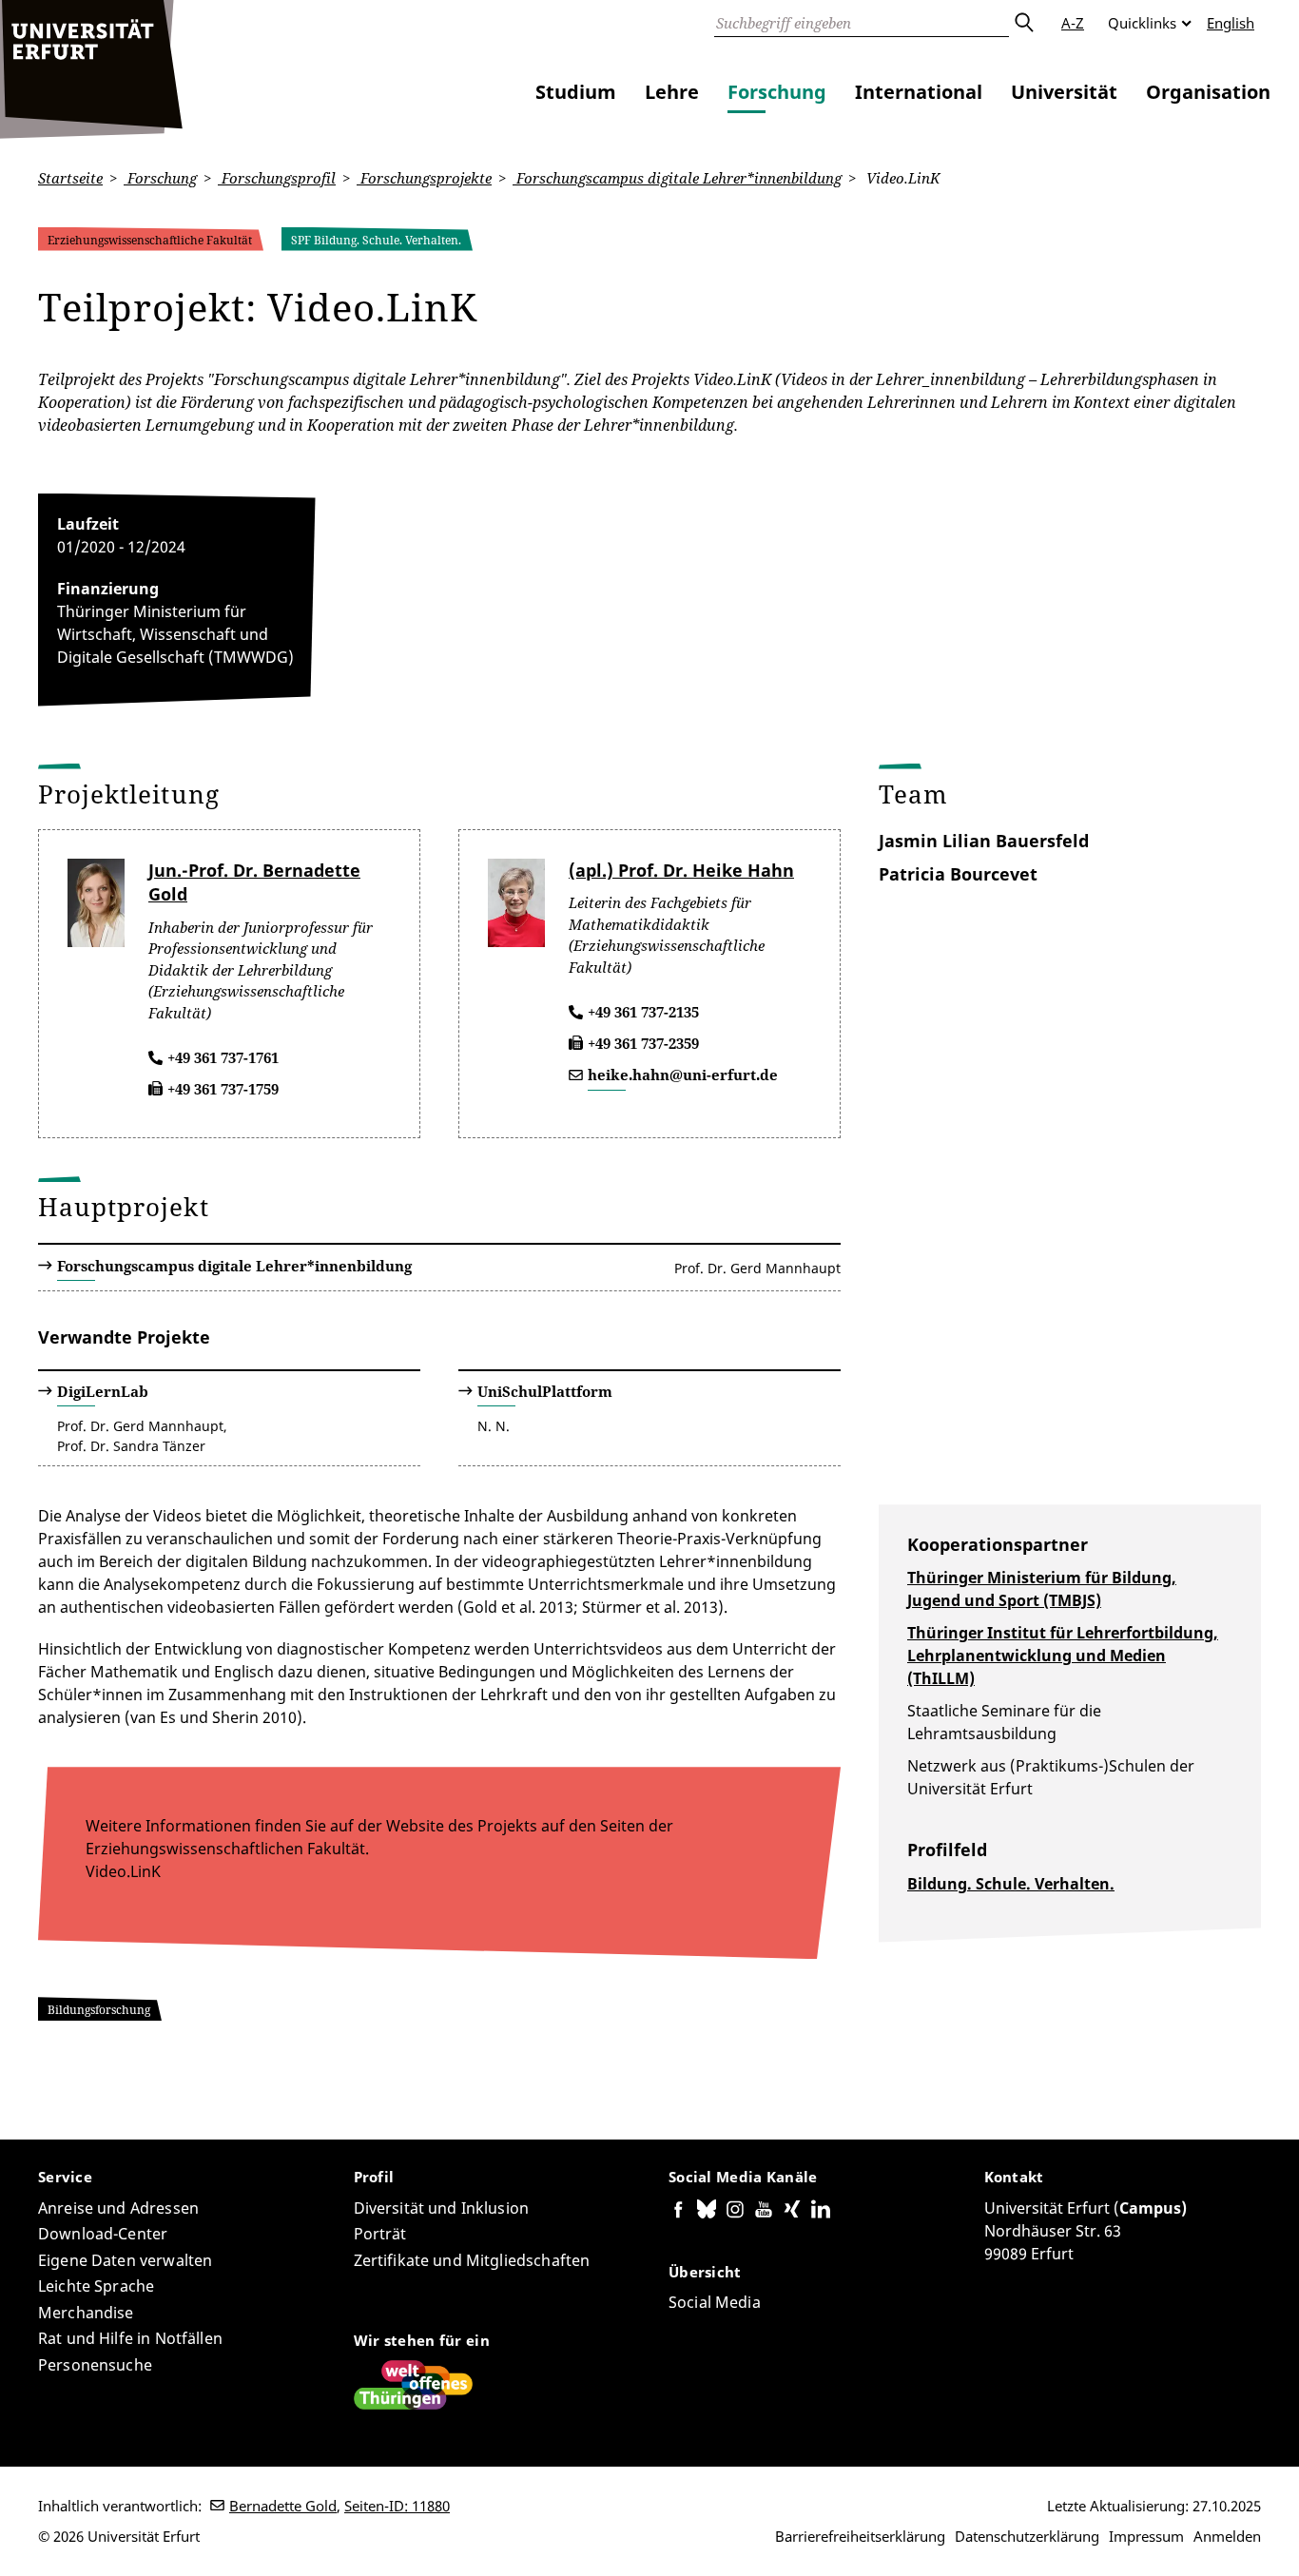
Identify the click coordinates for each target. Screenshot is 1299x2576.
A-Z (1073, 23)
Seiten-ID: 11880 (397, 2506)
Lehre (672, 92)
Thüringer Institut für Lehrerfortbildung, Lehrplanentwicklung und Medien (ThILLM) (1063, 1656)
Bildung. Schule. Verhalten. (1011, 1884)
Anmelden (1227, 2536)
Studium (576, 92)
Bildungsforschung (99, 2010)
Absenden (1023, 23)
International (919, 92)
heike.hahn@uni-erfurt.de (683, 1075)
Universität (1064, 92)
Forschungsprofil (277, 178)
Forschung (777, 92)
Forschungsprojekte (424, 178)
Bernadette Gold (283, 2506)
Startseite (70, 178)
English (1231, 23)
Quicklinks (1142, 23)
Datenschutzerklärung (1027, 2536)
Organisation (1208, 92)
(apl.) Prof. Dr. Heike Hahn (681, 870)
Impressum (1146, 2536)
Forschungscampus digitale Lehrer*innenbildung (677, 178)
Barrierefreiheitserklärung (860, 2536)
